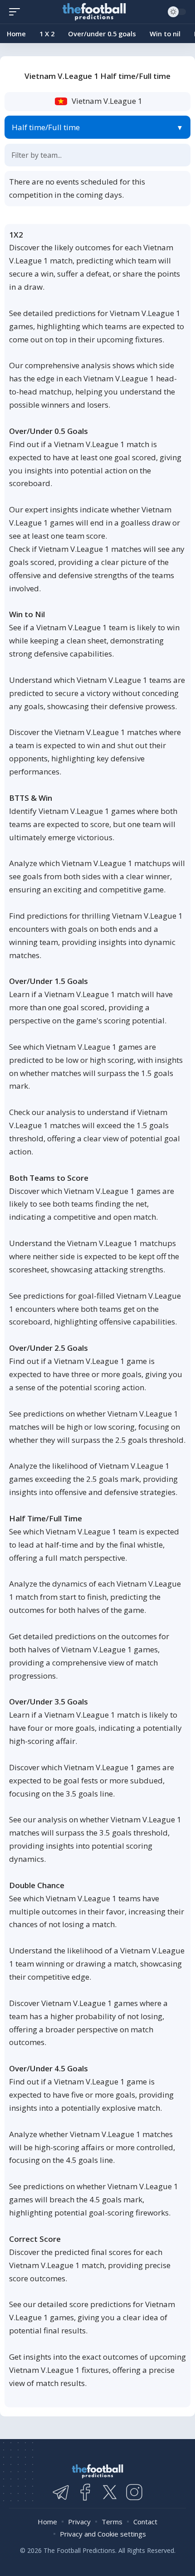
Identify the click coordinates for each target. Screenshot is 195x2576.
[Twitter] (110, 2492)
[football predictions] (17, 12)
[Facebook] (85, 2492)
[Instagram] (134, 2492)
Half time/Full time (46, 127)
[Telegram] (61, 2492)
